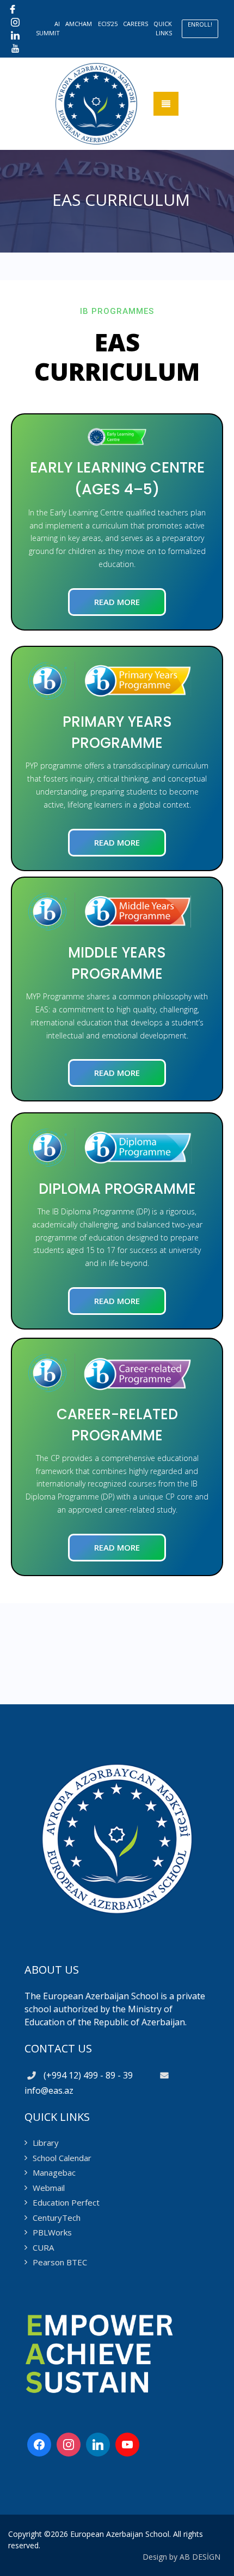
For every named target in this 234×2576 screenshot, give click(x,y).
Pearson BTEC (60, 2262)
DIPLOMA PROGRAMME (117, 1189)
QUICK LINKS (163, 28)
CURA (43, 2247)
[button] (117, 602)
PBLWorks (52, 2232)
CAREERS (136, 24)
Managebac (54, 2172)
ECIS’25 (108, 24)
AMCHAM (79, 24)
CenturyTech (57, 2218)
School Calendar (62, 2158)
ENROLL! (200, 24)
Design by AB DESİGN (181, 2557)
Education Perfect (66, 2202)
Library (46, 2143)
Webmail (49, 2188)
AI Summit (48, 28)
